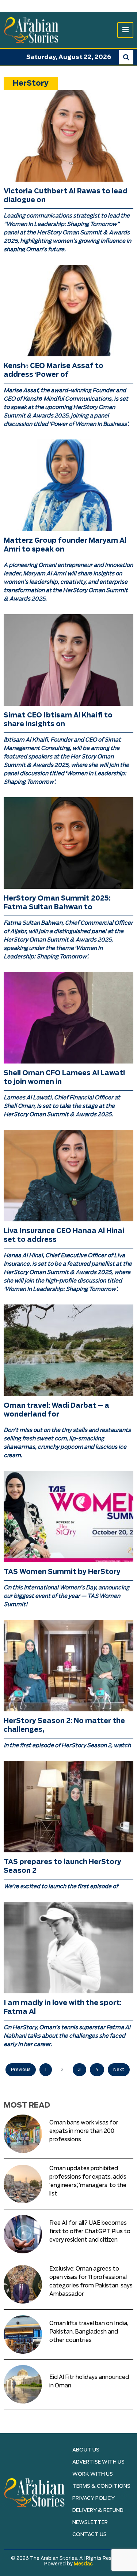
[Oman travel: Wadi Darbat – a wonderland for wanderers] (68, 1350)
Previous (21, 2070)
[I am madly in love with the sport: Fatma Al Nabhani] (68, 1948)
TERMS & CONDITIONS (101, 2486)
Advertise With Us (98, 2462)
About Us (86, 2450)
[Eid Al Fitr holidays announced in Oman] (23, 2384)
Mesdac (83, 2564)
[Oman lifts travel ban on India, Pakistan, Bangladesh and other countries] (23, 2334)
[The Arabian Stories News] (31, 30)
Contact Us (90, 2535)
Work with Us (93, 2474)
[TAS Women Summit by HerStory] (68, 1517)
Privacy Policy (94, 2498)
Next (119, 2070)
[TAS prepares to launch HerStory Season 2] (68, 1807)
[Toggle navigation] (125, 30)
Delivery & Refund (98, 2510)
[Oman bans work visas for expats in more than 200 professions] (23, 2134)
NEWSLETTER (90, 2523)
